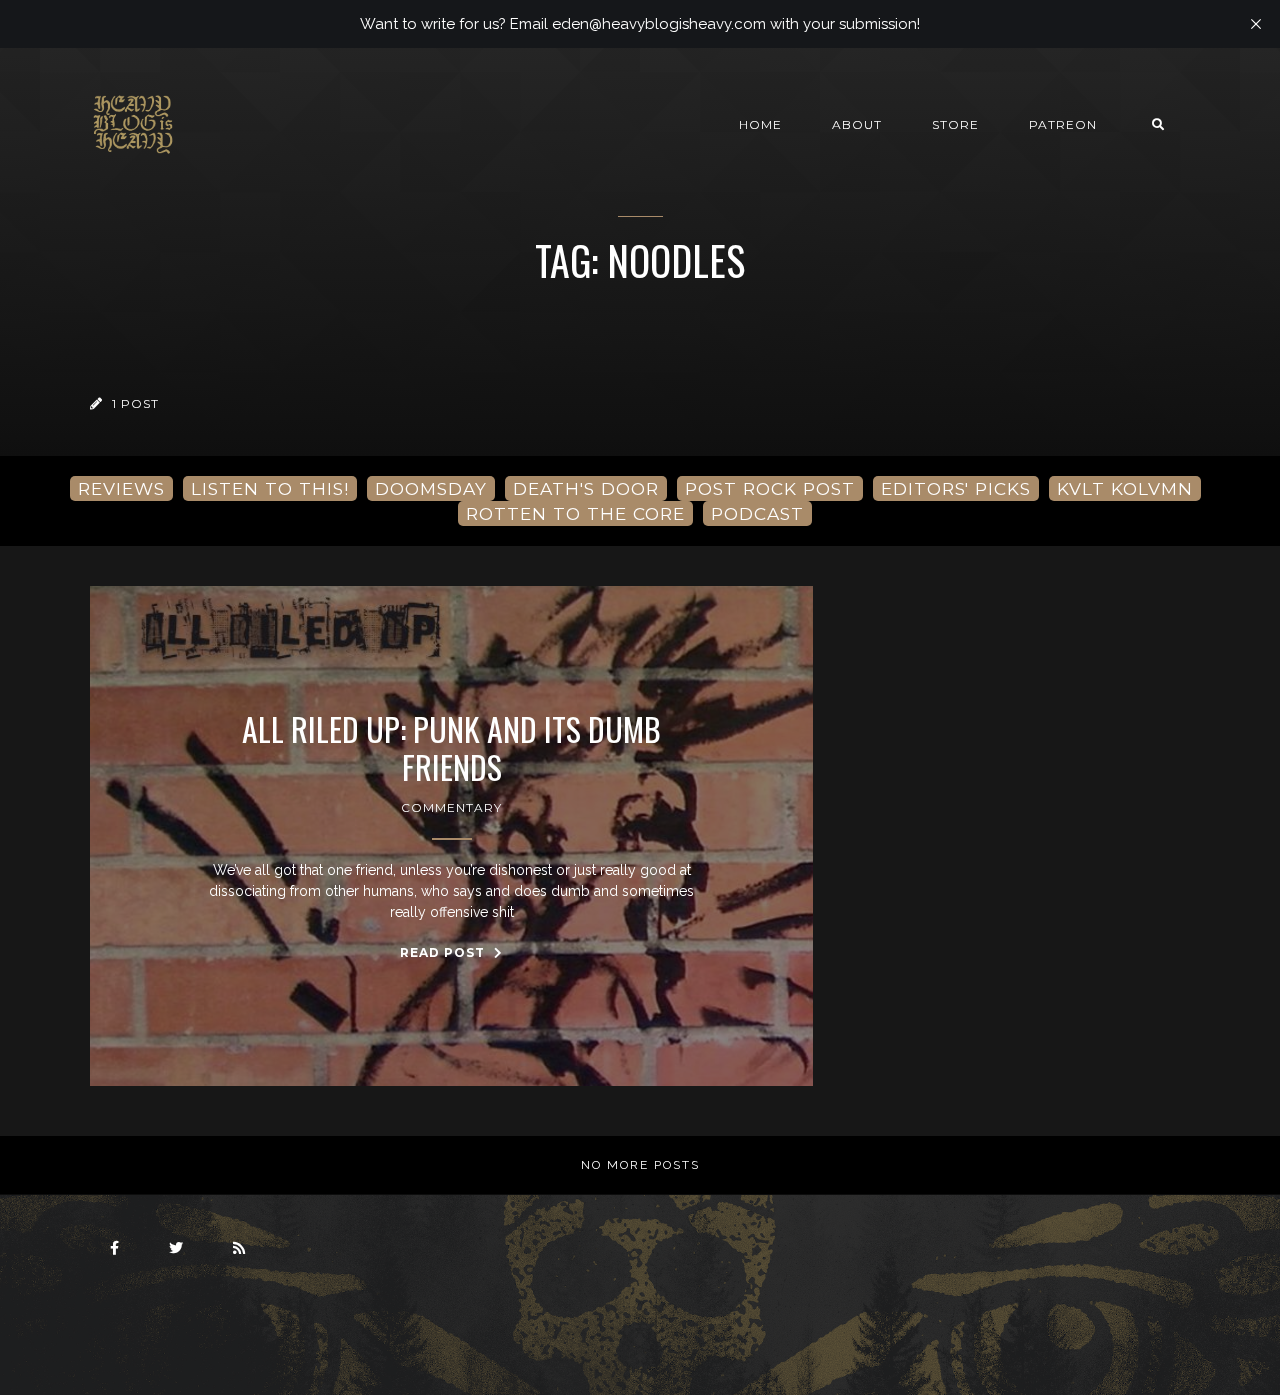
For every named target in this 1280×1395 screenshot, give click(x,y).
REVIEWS (121, 488)
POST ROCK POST (770, 488)
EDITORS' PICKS (956, 488)
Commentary (451, 807)
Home (760, 124)
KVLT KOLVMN (1125, 488)
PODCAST (757, 513)
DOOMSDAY (431, 488)
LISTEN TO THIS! (270, 488)
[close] (1256, 24)
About (857, 124)
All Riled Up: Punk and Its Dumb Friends (451, 748)
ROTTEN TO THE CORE (575, 513)
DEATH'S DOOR (586, 488)
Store (955, 124)
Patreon (1063, 124)
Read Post (444, 952)
